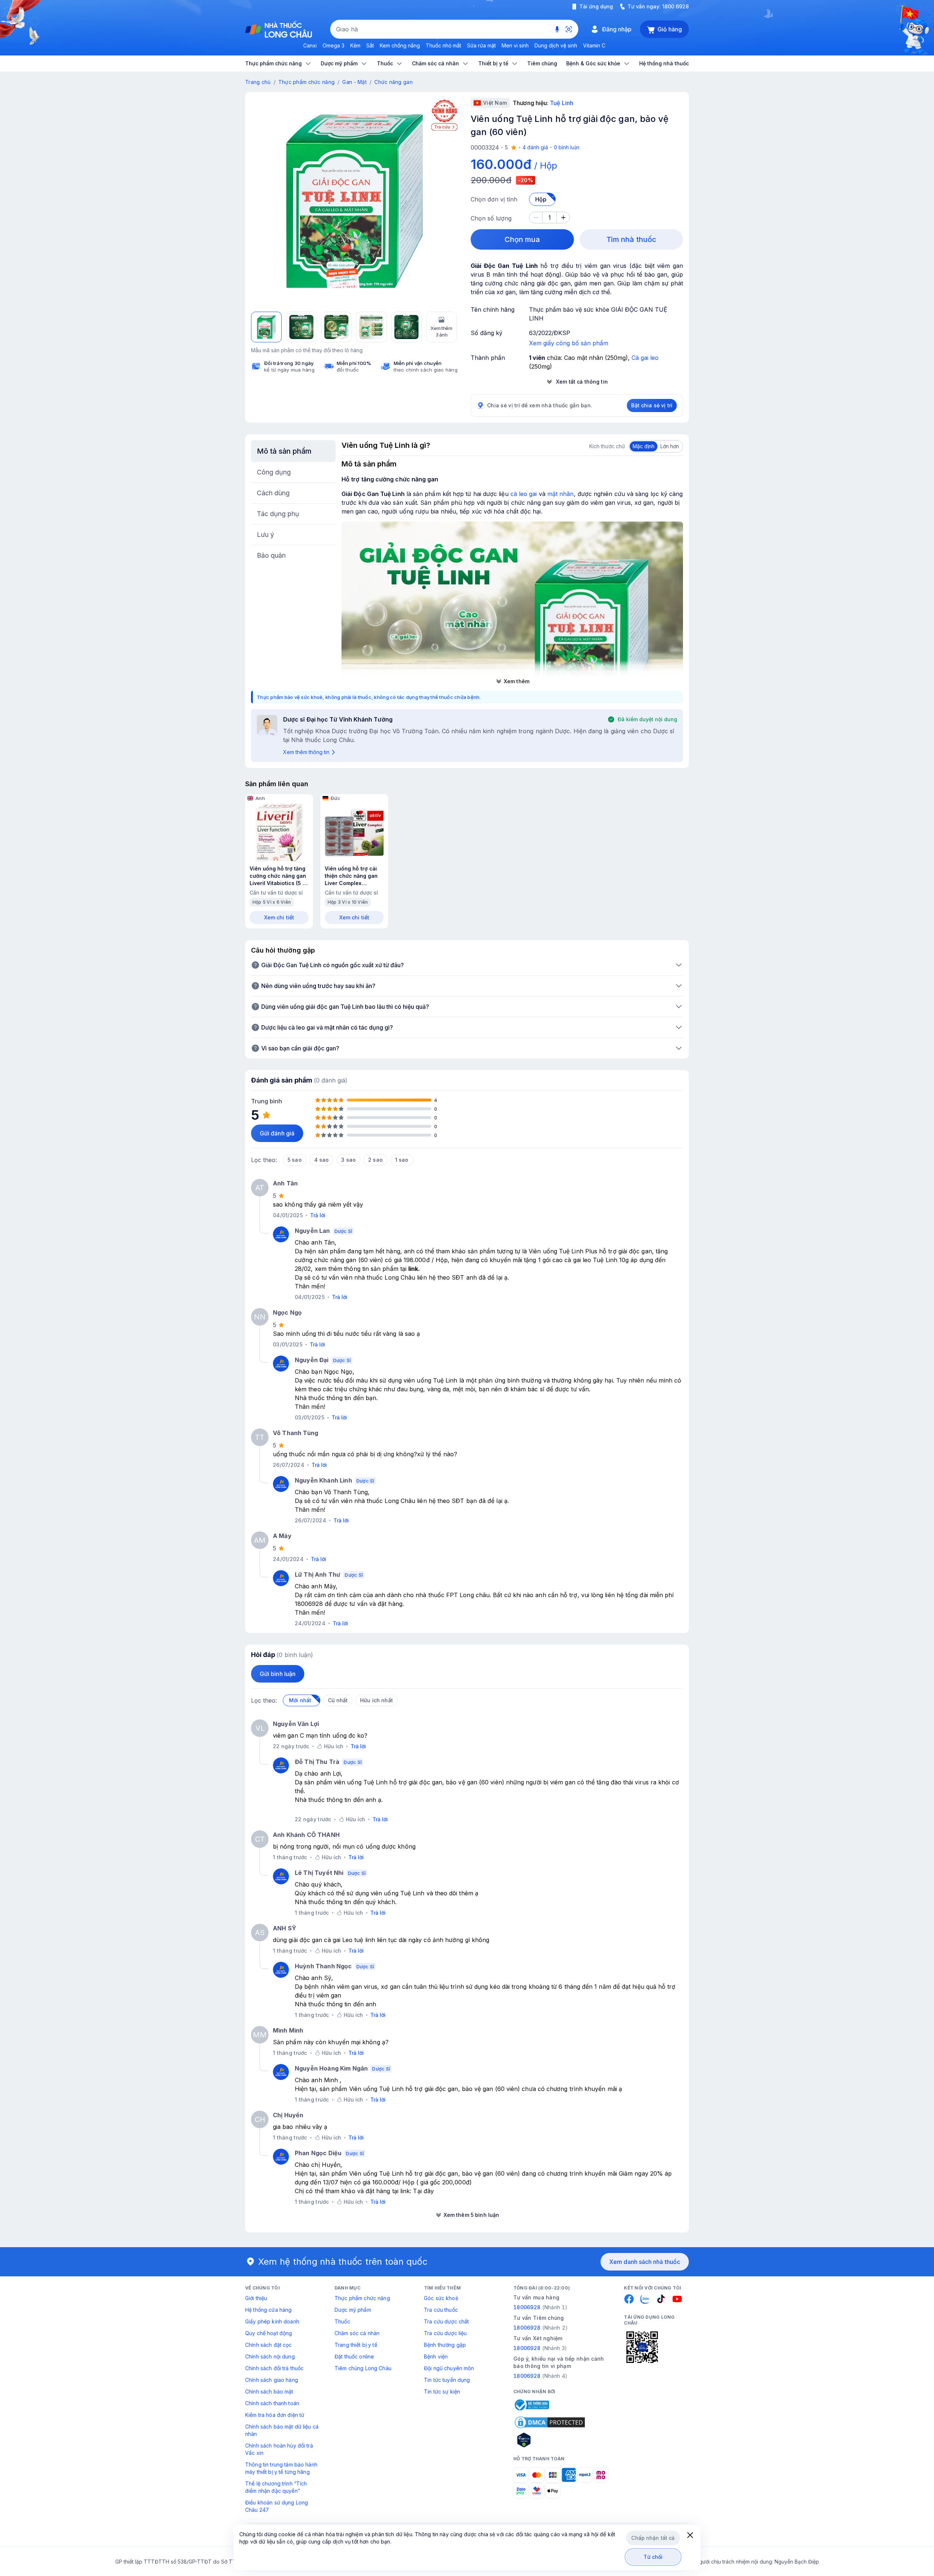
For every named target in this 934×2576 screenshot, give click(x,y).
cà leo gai (524, 494)
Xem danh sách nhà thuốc (645, 2262)
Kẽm (355, 45)
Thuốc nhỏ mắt (443, 45)
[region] (354, 201)
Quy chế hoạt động (269, 2333)
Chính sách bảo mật (269, 2392)
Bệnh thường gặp (445, 2345)
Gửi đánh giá (277, 1133)
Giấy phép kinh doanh (272, 2321)
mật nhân (561, 494)
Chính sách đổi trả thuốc (274, 2368)
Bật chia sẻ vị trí (652, 405)
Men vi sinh (515, 45)
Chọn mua (522, 239)
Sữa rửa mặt (481, 45)
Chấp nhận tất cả (653, 2538)
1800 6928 (676, 6)
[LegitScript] (550, 2440)
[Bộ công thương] (531, 2405)
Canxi (310, 45)
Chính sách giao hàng (272, 2380)
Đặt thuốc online (354, 2356)
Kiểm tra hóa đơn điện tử (275, 2415)
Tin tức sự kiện (442, 2392)
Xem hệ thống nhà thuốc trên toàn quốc (343, 2262)
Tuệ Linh (561, 103)
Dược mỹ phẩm (353, 2310)
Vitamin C (594, 45)
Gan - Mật (354, 82)
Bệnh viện (436, 2356)
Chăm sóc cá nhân (357, 2333)
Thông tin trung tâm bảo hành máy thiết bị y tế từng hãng (281, 2468)
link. (414, 1269)
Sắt (370, 45)
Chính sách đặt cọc (269, 2345)
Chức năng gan (393, 82)
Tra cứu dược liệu (445, 2333)
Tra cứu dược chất (446, 2321)
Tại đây (423, 2191)
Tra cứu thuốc (441, 2310)
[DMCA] (550, 2422)
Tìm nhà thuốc (631, 239)
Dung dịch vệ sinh (556, 45)
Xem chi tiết (279, 917)
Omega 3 (333, 45)
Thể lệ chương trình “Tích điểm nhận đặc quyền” (276, 2487)
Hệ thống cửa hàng (268, 2310)
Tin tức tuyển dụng (447, 2380)
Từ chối (653, 2557)
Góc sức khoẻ (441, 2298)
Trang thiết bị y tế (356, 2345)
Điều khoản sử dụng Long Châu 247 (277, 2506)
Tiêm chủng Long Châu (363, 2368)
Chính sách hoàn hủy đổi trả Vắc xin (279, 2449)
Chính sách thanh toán (272, 2403)
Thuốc (342, 2321)
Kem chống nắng (400, 45)
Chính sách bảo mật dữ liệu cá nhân (282, 2430)
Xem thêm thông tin (306, 752)
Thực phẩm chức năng (306, 82)
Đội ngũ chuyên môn (449, 2368)
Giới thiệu (256, 2298)
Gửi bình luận (278, 1674)
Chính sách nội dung (270, 2356)
